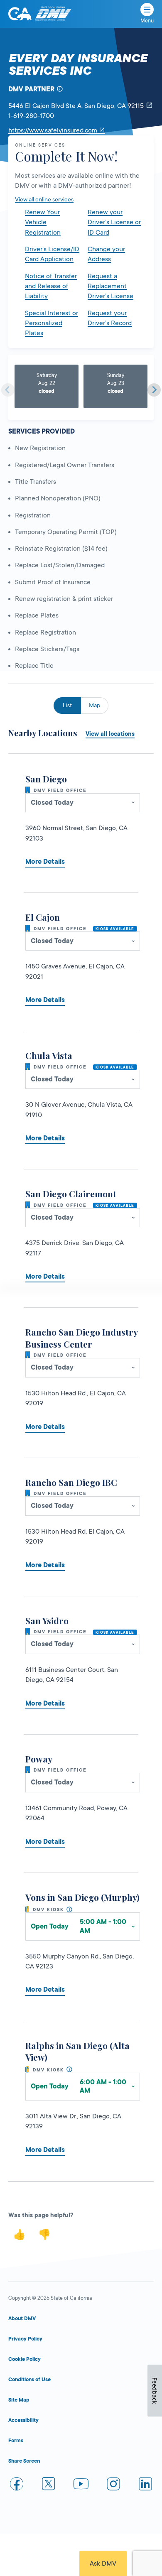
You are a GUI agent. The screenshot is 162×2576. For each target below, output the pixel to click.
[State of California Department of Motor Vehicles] (53, 14)
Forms (16, 2441)
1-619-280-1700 (31, 116)
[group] (47, 386)
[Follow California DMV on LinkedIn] (145, 2485)
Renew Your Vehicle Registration (43, 222)
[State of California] (20, 14)
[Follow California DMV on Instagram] (113, 2485)
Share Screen (24, 2461)
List (67, 705)
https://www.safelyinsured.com (57, 130)
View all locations (110, 734)
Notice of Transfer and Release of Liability (51, 286)
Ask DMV (103, 2564)
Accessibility (23, 2420)
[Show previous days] (8, 390)
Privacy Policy (25, 2339)
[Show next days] (154, 390)
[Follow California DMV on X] (49, 2485)
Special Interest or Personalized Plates (52, 323)
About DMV (22, 2319)
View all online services (44, 199)
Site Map (19, 2400)
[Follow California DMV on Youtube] (81, 2485)
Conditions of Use (29, 2380)
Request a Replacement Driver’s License (110, 286)
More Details (45, 862)
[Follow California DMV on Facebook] (17, 2485)
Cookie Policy (25, 2359)
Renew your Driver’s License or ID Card (114, 222)
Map (94, 705)
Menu (147, 21)
